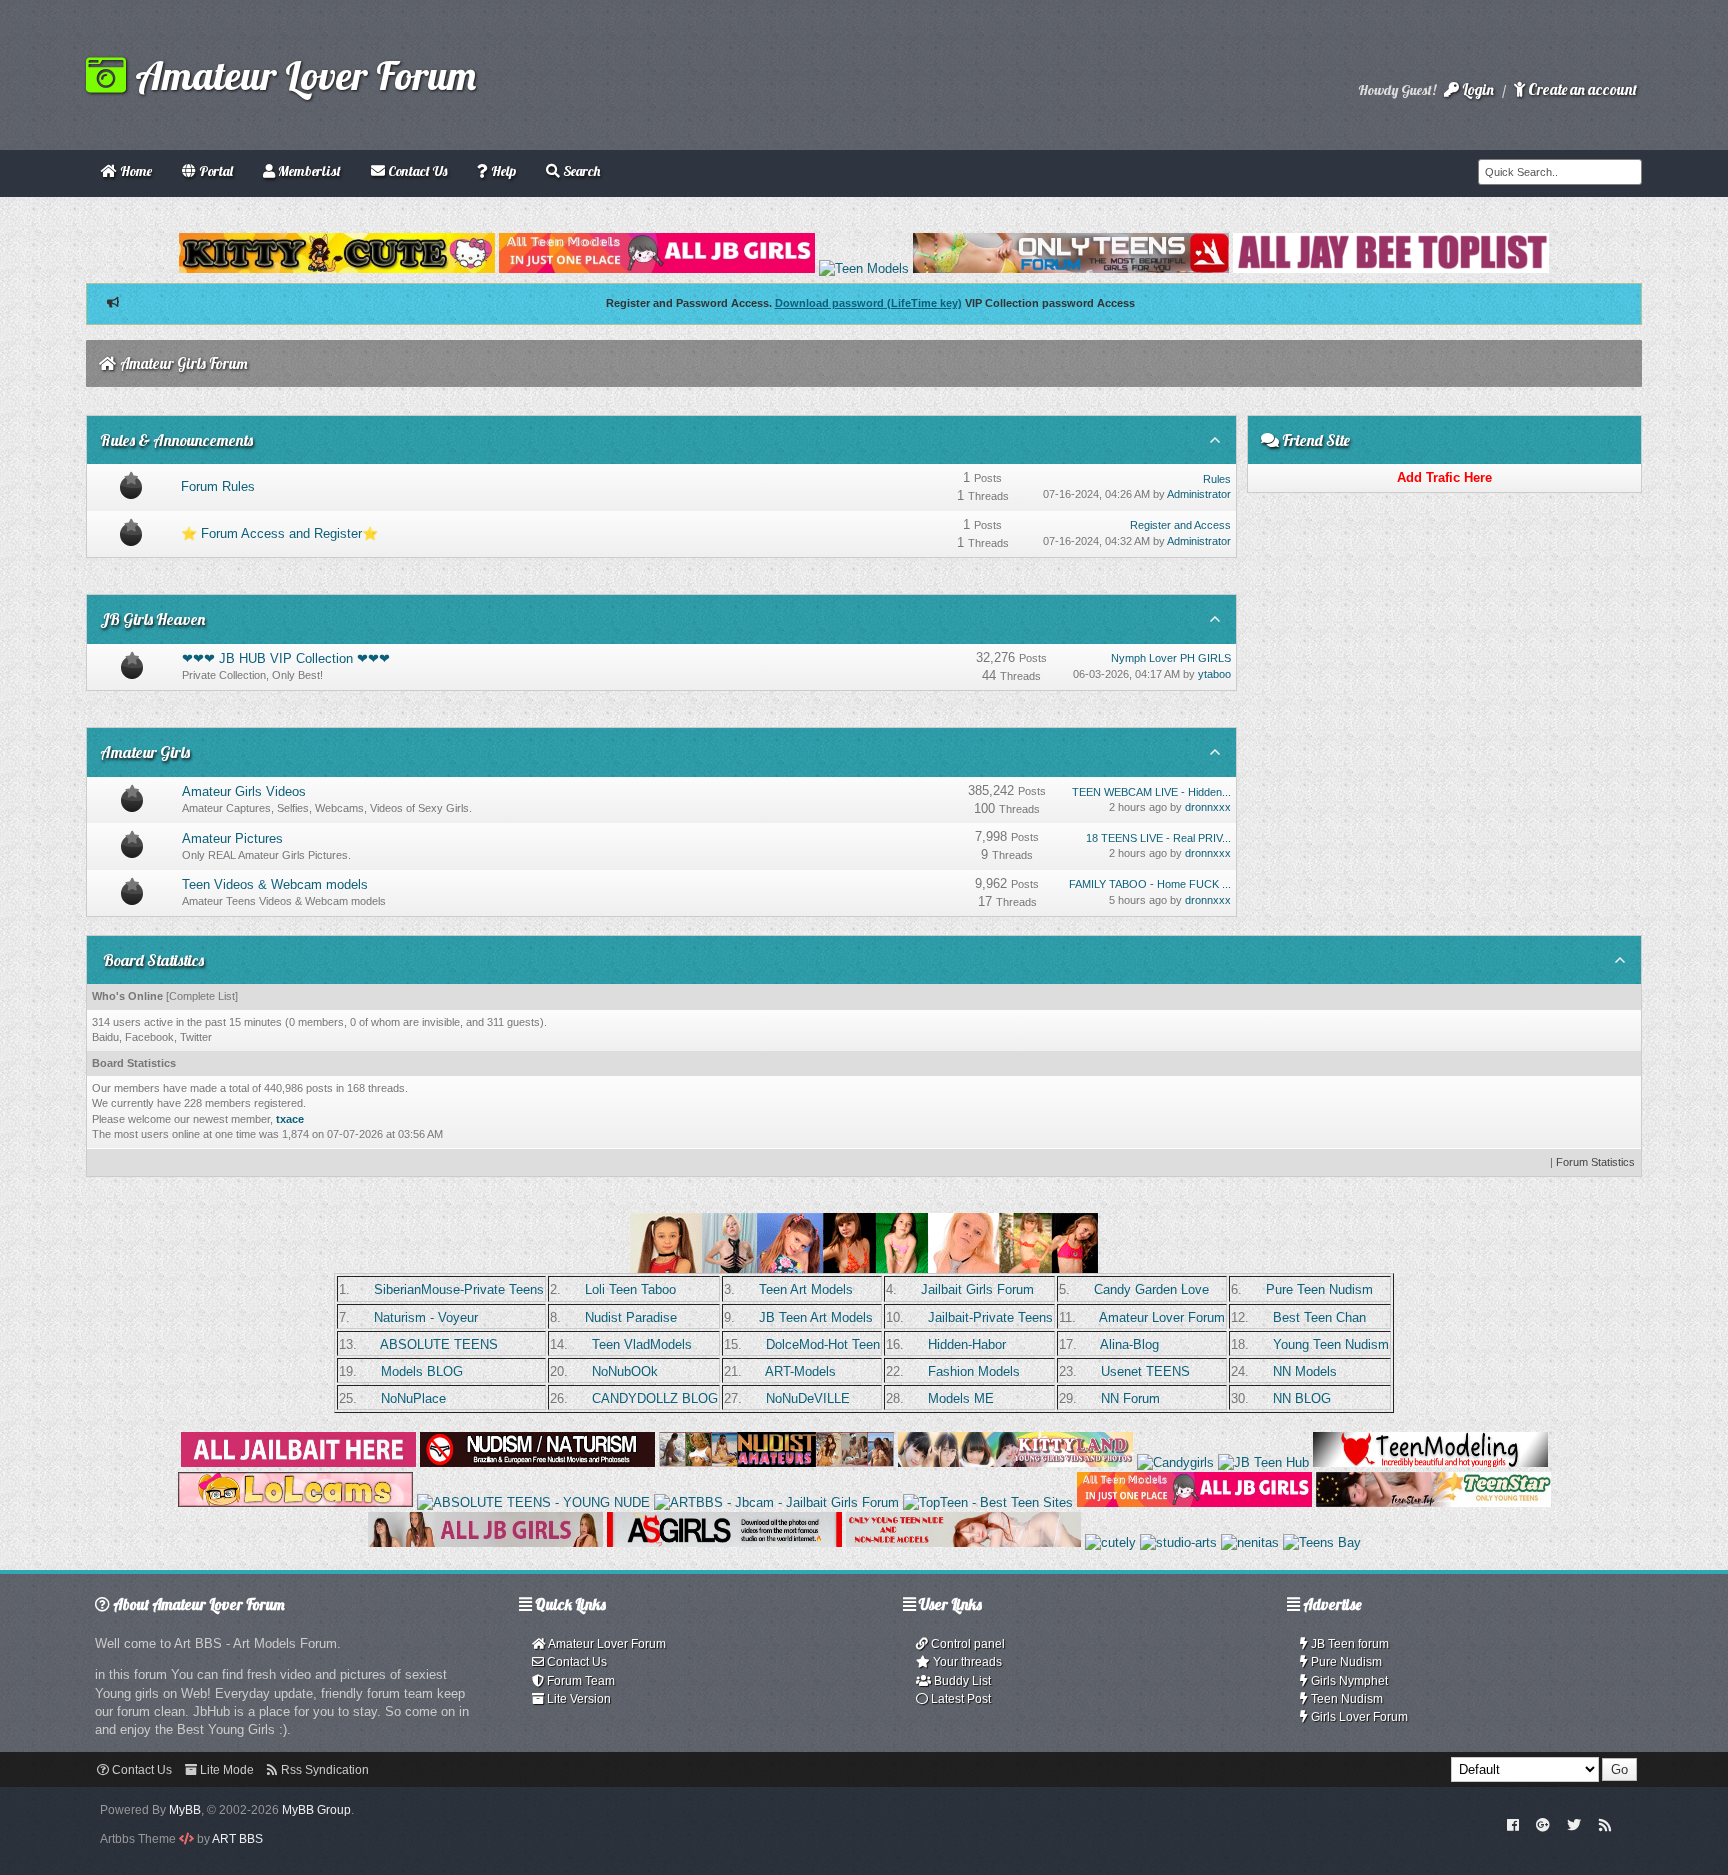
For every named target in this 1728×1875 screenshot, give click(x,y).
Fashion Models (974, 1371)
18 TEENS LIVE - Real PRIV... (1158, 838)
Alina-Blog (1129, 1344)
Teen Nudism (1345, 1699)
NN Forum (1130, 1398)
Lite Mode (225, 1770)
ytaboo (1214, 674)
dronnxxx (1208, 807)
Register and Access (1180, 525)
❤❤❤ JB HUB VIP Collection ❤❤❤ (286, 658)
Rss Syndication (323, 1770)
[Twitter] (1574, 1824)
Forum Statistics (1595, 1162)
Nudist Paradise (631, 1317)
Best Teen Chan (1319, 1317)
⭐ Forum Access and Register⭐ (279, 533)
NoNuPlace (413, 1398)
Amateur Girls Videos (244, 791)
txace (290, 1119)
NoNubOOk (625, 1371)
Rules (1217, 479)
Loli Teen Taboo (630, 1289)
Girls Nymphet (1348, 1681)
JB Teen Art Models (816, 1317)
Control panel (966, 1644)
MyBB (185, 1810)
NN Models (1305, 1371)
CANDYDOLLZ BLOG (655, 1398)
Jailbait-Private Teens (990, 1317)
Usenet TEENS (1145, 1371)
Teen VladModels (642, 1344)
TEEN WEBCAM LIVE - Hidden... (1151, 792)
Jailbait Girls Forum (977, 1289)
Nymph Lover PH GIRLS (1171, 658)
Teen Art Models (806, 1289)
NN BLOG (1302, 1398)
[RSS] (1605, 1824)
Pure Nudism (1345, 1662)
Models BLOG (422, 1371)
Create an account (1581, 89)
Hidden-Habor (967, 1344)
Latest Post (959, 1699)
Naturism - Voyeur (426, 1317)
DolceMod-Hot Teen (823, 1344)
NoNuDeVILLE (808, 1398)
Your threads (966, 1662)
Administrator (1199, 494)
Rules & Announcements (176, 440)
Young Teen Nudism (1331, 1344)
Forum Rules (218, 486)
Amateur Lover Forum (301, 75)
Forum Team (579, 1681)
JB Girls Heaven (152, 619)
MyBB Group (316, 1810)
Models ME (961, 1398)
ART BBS (237, 1839)
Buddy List (961, 1681)
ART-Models (800, 1371)
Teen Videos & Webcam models (275, 884)
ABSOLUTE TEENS (439, 1344)
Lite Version (577, 1699)
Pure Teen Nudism (1319, 1289)
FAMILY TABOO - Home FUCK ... (1150, 884)
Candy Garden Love (1151, 1289)
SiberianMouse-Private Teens (459, 1289)
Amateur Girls (145, 752)
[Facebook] (1512, 1824)
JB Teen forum (1348, 1644)
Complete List (202, 996)
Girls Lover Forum (1358, 1717)
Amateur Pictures (232, 838)
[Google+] (1543, 1824)
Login (1476, 89)
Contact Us (575, 1662)
